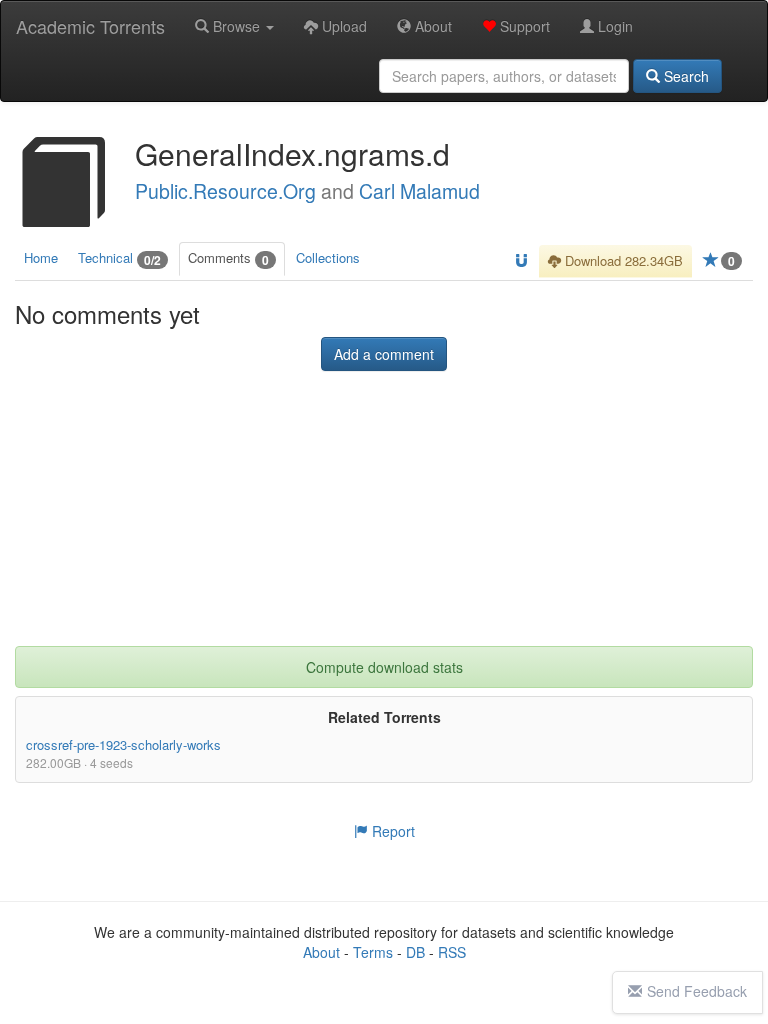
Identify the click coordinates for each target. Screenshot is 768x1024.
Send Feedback (697, 991)
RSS (452, 952)
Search (684, 76)
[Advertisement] (384, 521)
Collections (328, 257)
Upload (342, 26)
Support (523, 26)
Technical (119, 258)
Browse (236, 26)
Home (41, 257)
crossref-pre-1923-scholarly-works (123, 744)
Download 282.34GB (622, 260)
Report (391, 831)
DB (415, 952)
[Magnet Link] (521, 261)
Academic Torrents (90, 26)
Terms (373, 952)
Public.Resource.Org (225, 191)
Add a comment (384, 354)
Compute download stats (384, 667)
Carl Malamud (419, 191)
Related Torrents (384, 717)
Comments (228, 258)
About (431, 26)
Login (613, 26)
